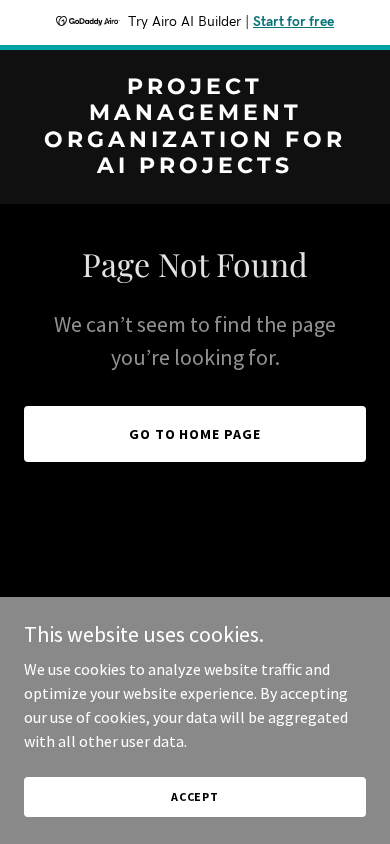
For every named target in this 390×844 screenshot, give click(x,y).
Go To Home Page (195, 434)
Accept (195, 796)
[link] (195, 167)
